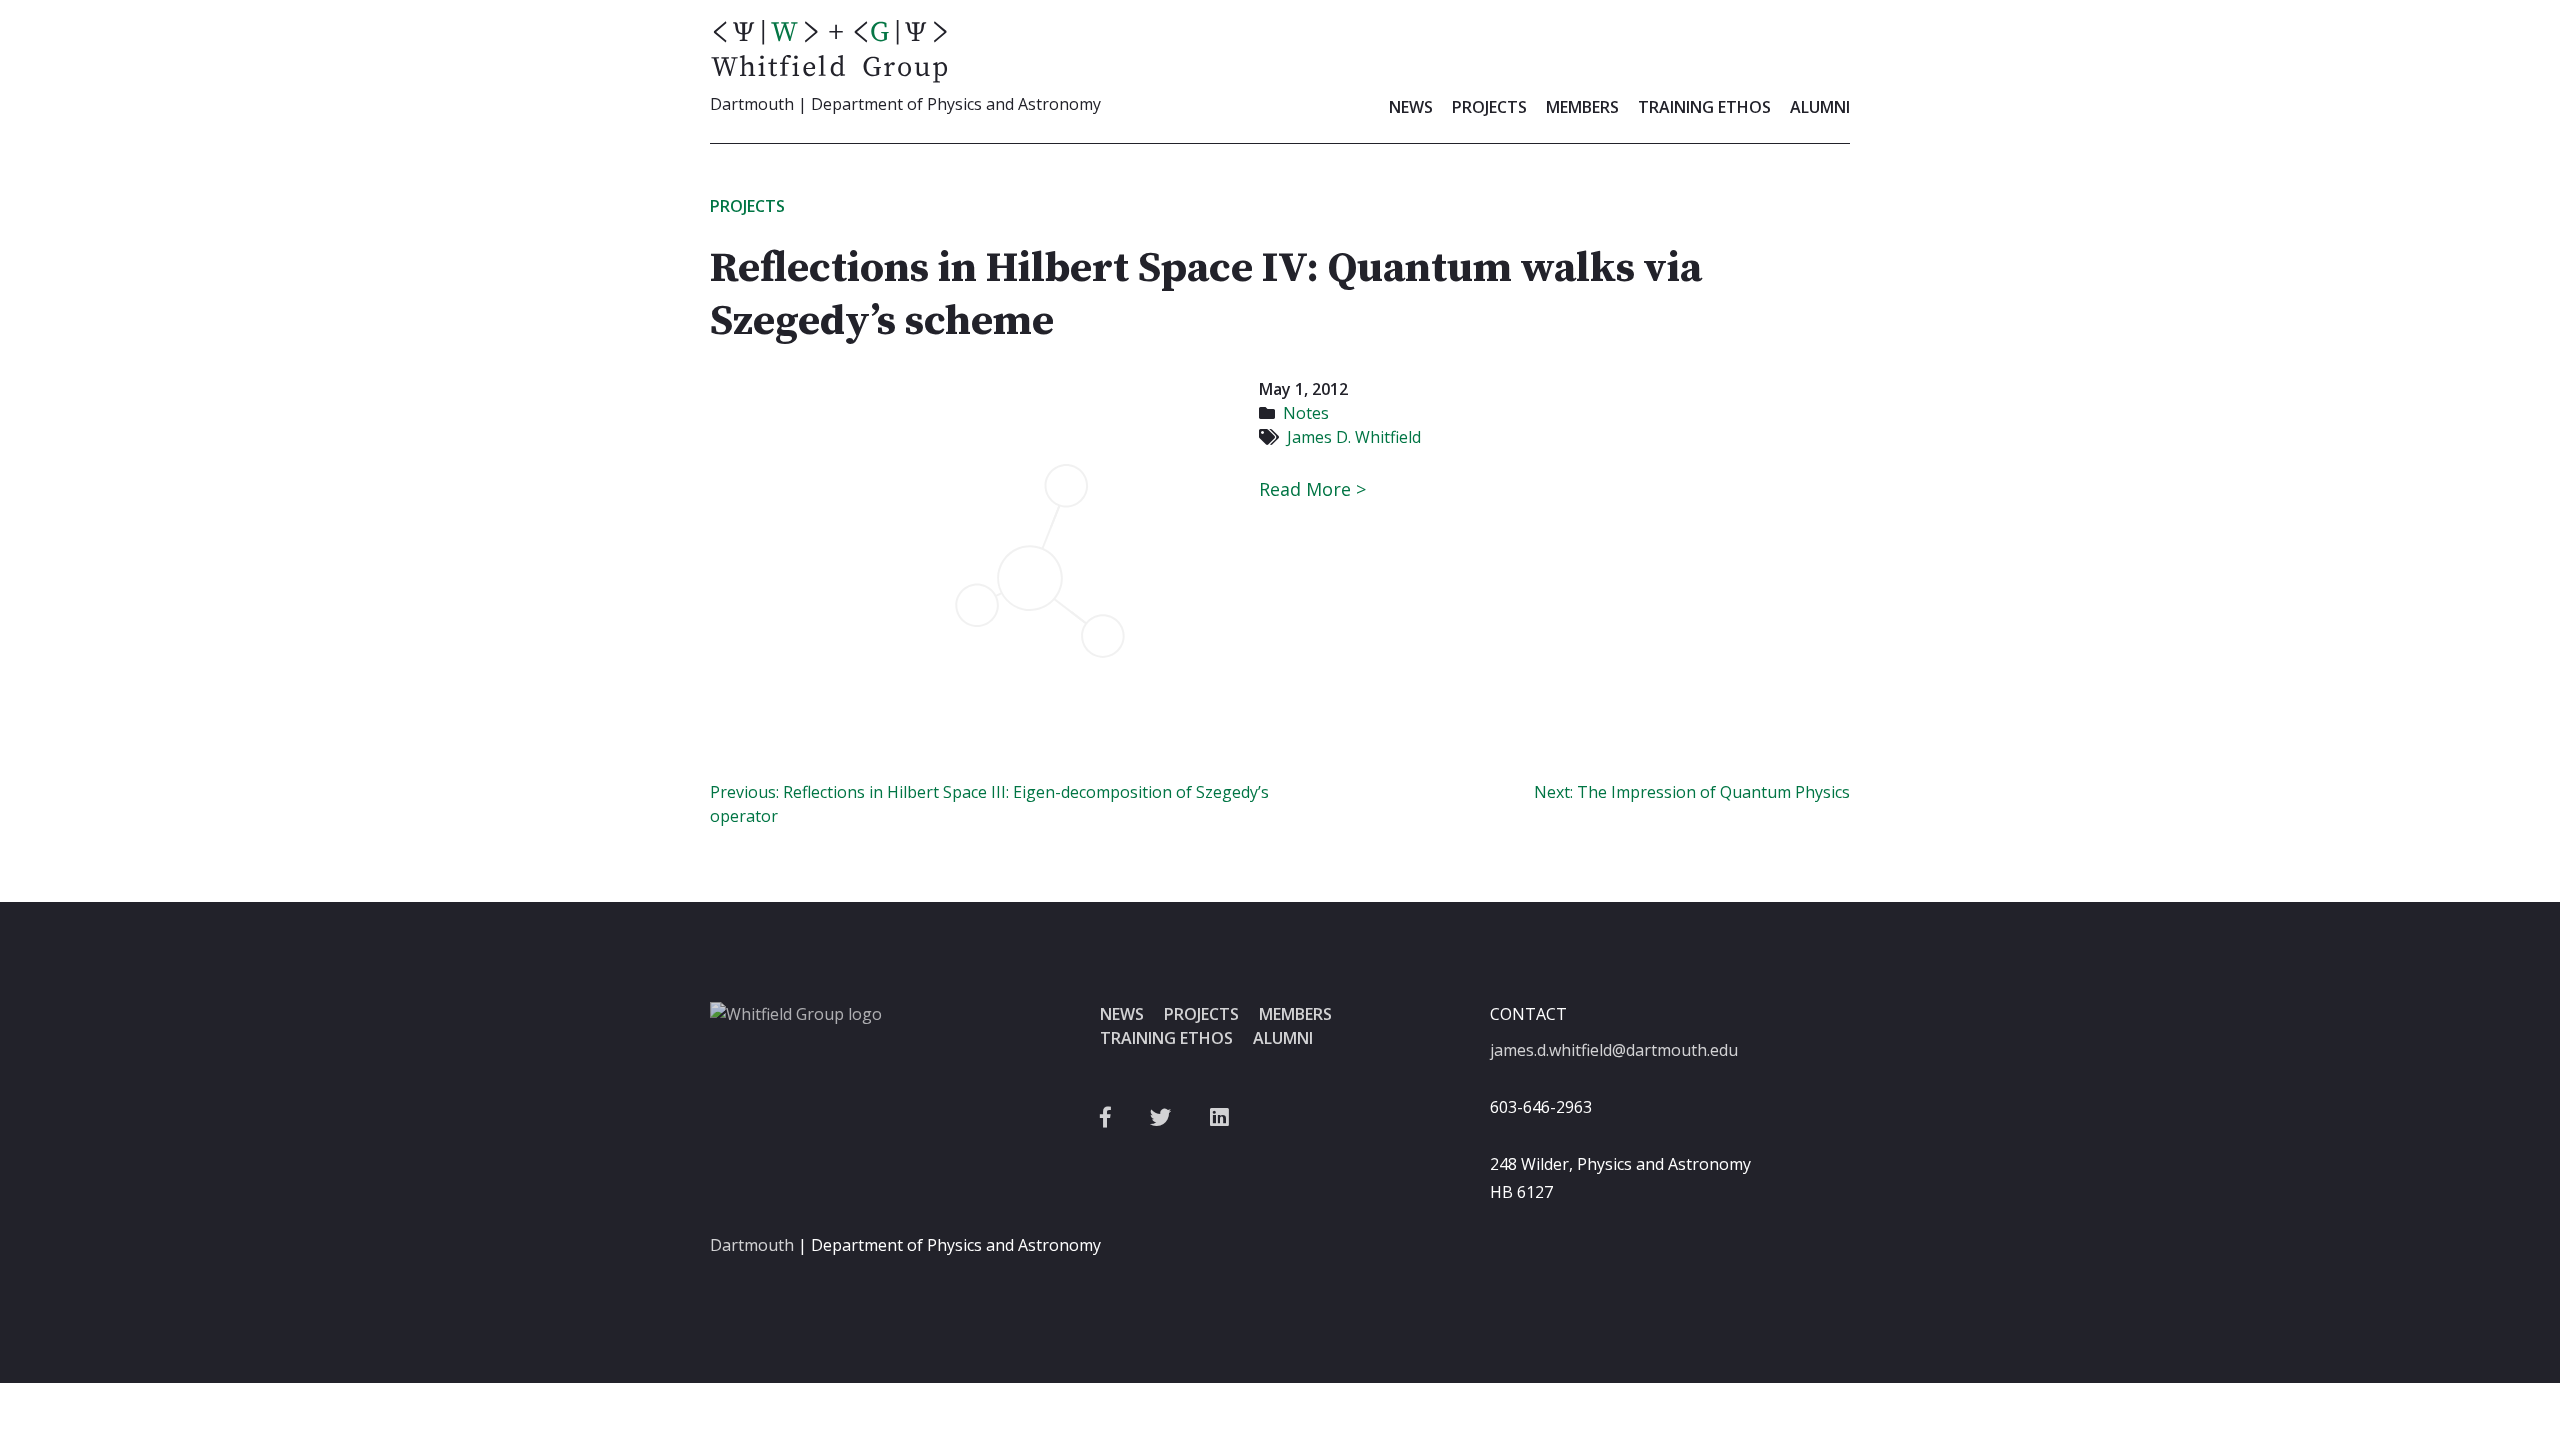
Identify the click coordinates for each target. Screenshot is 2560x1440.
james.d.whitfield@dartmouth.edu (1614, 1050)
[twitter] (1160, 1118)
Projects (1489, 107)
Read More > (1312, 489)
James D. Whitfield (1354, 437)
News (1411, 107)
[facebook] (1105, 1118)
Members (1582, 107)
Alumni (1820, 107)
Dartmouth (752, 1245)
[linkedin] (1219, 1118)
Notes (1306, 413)
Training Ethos (1704, 107)
